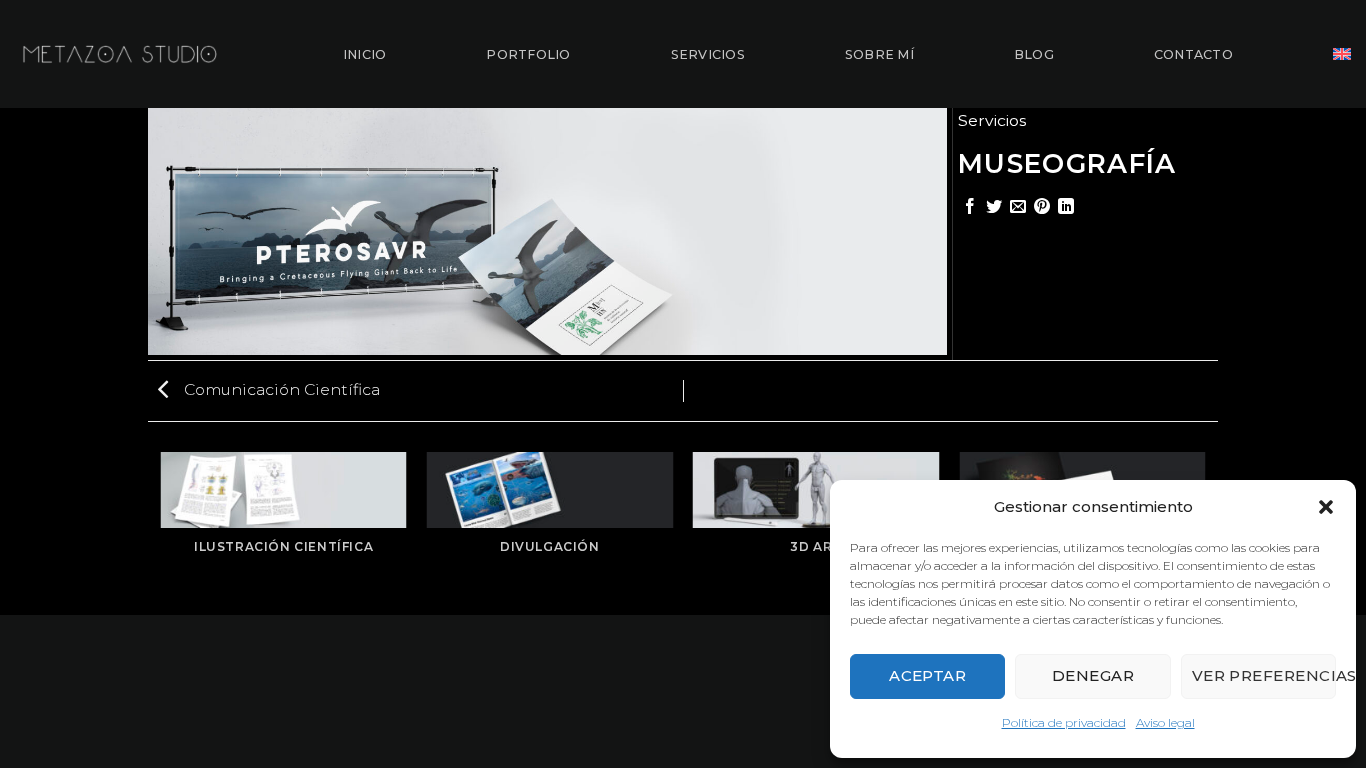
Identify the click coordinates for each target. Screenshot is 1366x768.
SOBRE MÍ (879, 54)
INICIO (365, 54)
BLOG (1034, 54)
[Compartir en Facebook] (970, 207)
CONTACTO (1193, 54)
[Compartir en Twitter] (994, 207)
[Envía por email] (1018, 207)
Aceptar (927, 675)
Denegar (1093, 675)
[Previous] (162, 532)
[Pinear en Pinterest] (1042, 207)
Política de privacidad (1064, 722)
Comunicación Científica (280, 389)
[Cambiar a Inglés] (1342, 54)
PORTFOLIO (528, 54)
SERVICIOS (708, 54)
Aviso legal (1165, 722)
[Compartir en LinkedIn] (1066, 207)
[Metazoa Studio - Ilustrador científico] (120, 54)
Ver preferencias (1264, 675)
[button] (1326, 507)
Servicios (992, 120)
